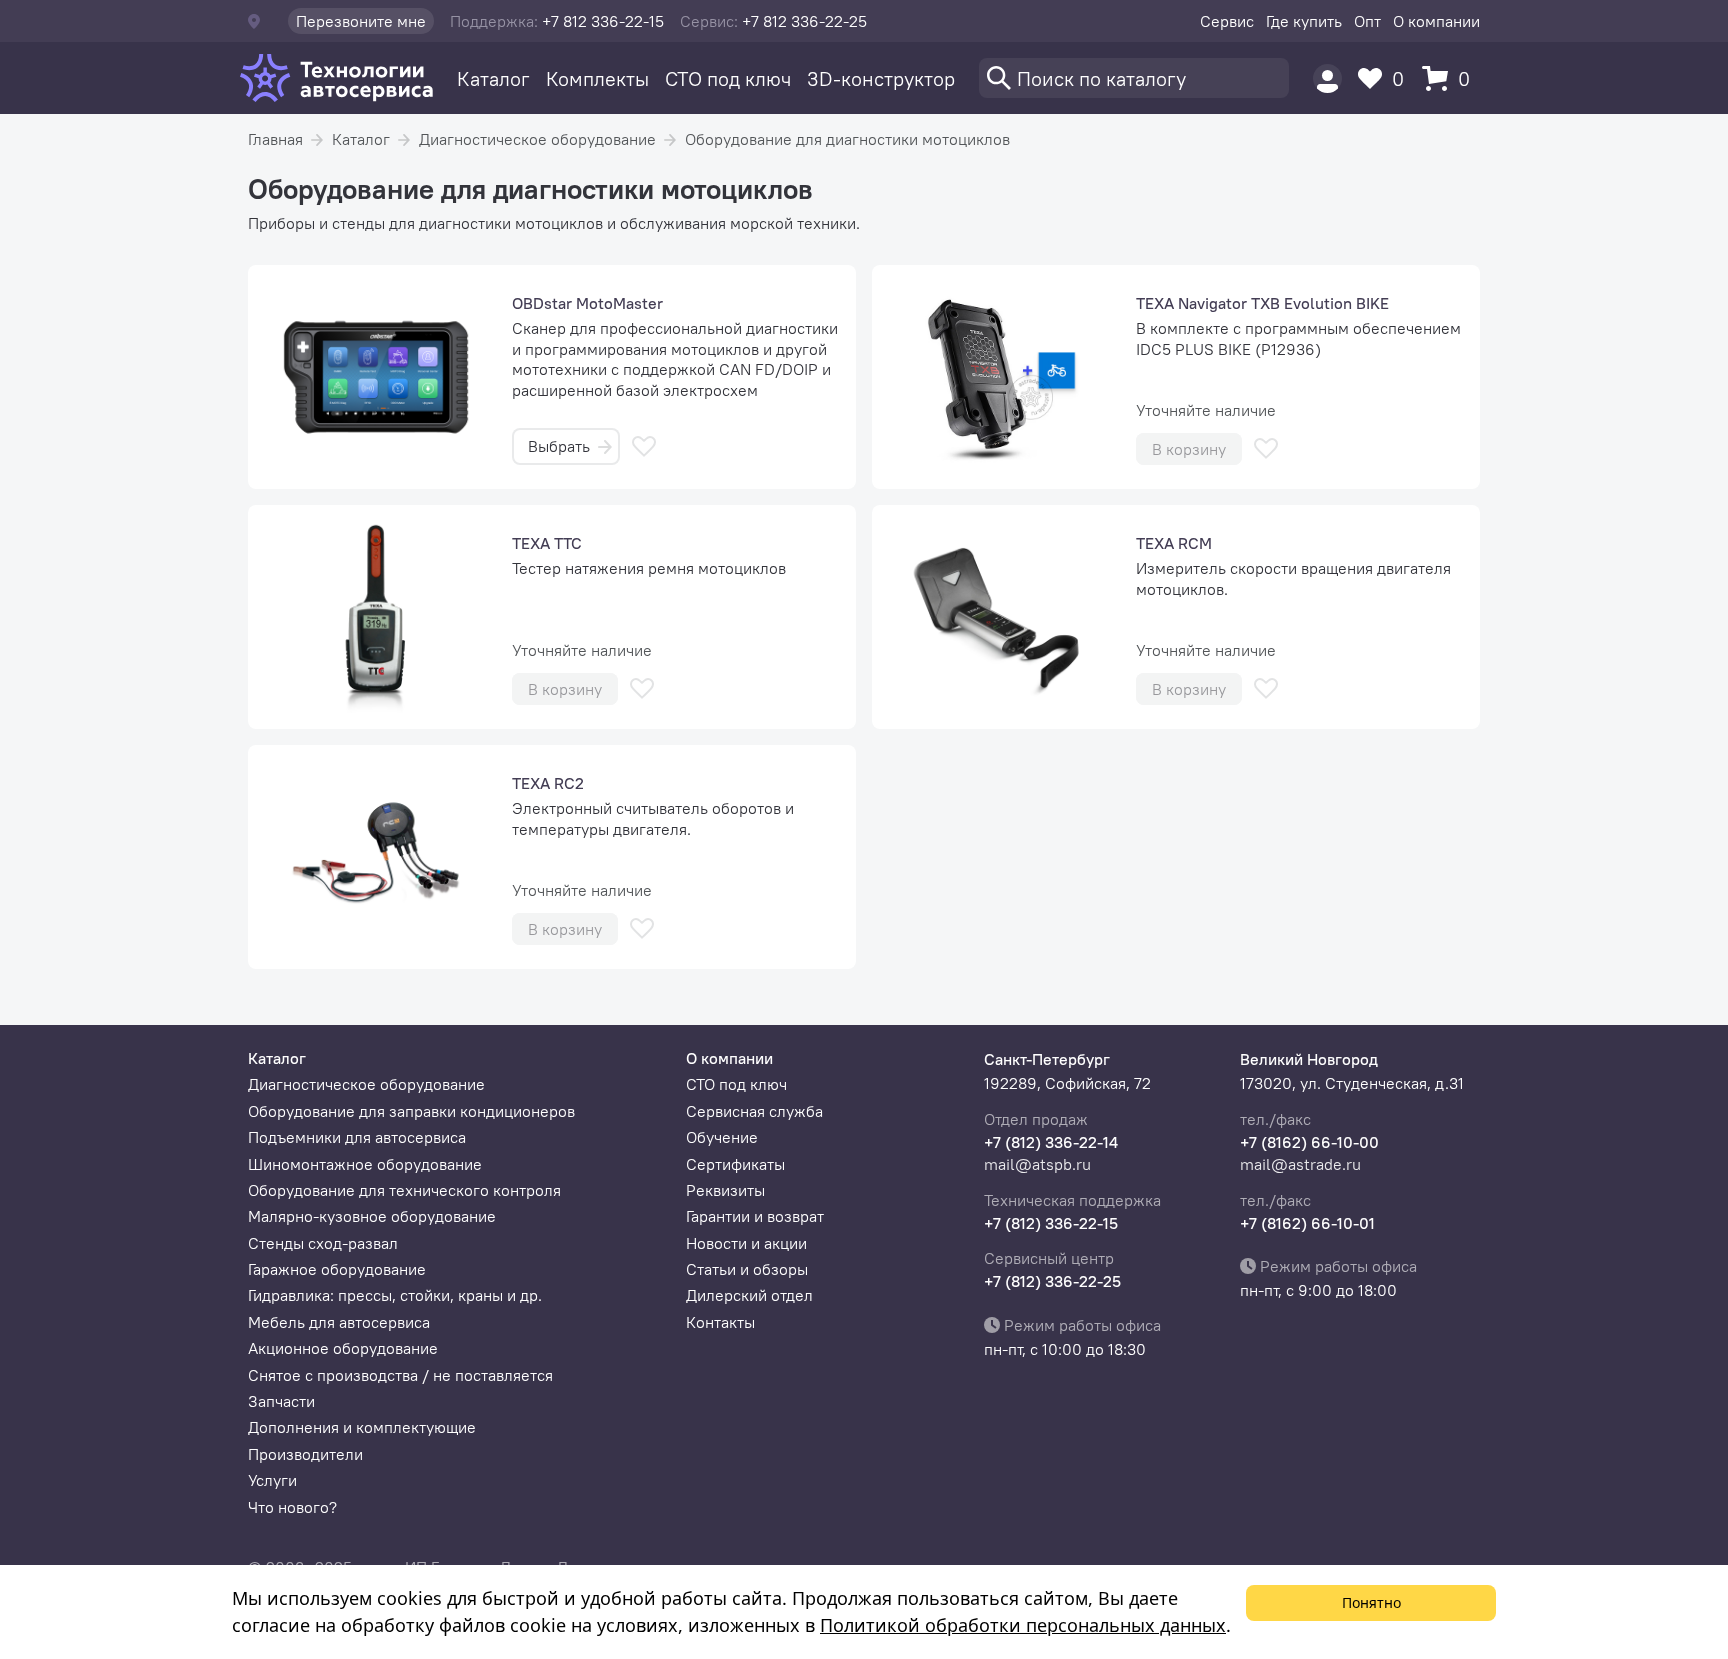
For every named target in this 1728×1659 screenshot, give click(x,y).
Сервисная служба (754, 1111)
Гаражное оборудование (337, 1269)
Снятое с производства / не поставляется (400, 1375)
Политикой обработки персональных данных (1023, 1625)
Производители (305, 1454)
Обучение (722, 1137)
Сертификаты (735, 1164)
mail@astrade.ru (1300, 1164)
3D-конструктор (881, 78)
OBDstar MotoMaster (587, 303)
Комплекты (597, 78)
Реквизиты (725, 1190)
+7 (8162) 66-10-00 (1309, 1142)
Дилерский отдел (749, 1295)
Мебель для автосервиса (339, 1322)
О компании (1436, 21)
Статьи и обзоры (747, 1269)
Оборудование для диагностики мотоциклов (847, 139)
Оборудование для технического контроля (404, 1190)
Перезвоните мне (361, 21)
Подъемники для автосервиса (357, 1137)
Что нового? (292, 1507)
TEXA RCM (1174, 543)
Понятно (1371, 1602)
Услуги (272, 1480)
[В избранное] (644, 446)
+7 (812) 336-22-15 (1051, 1223)
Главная (275, 139)
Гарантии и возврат (755, 1216)
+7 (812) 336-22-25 (1052, 1281)
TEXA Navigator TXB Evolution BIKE (1262, 303)
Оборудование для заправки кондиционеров (411, 1111)
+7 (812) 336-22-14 (1051, 1142)
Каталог (493, 78)
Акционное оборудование (343, 1348)
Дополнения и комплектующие (362, 1427)
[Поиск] (1134, 78)
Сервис (1227, 21)
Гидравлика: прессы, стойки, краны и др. (395, 1295)
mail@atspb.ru (1037, 1164)
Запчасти (281, 1401)
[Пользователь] (1327, 78)
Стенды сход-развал (323, 1243)
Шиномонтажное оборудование (365, 1164)
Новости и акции (746, 1243)
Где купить (1304, 21)
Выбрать (559, 446)
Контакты (720, 1322)
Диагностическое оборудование (537, 139)
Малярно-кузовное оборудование (372, 1216)
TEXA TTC (547, 543)
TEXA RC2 (548, 783)
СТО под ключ (728, 78)
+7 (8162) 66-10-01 (1307, 1223)
